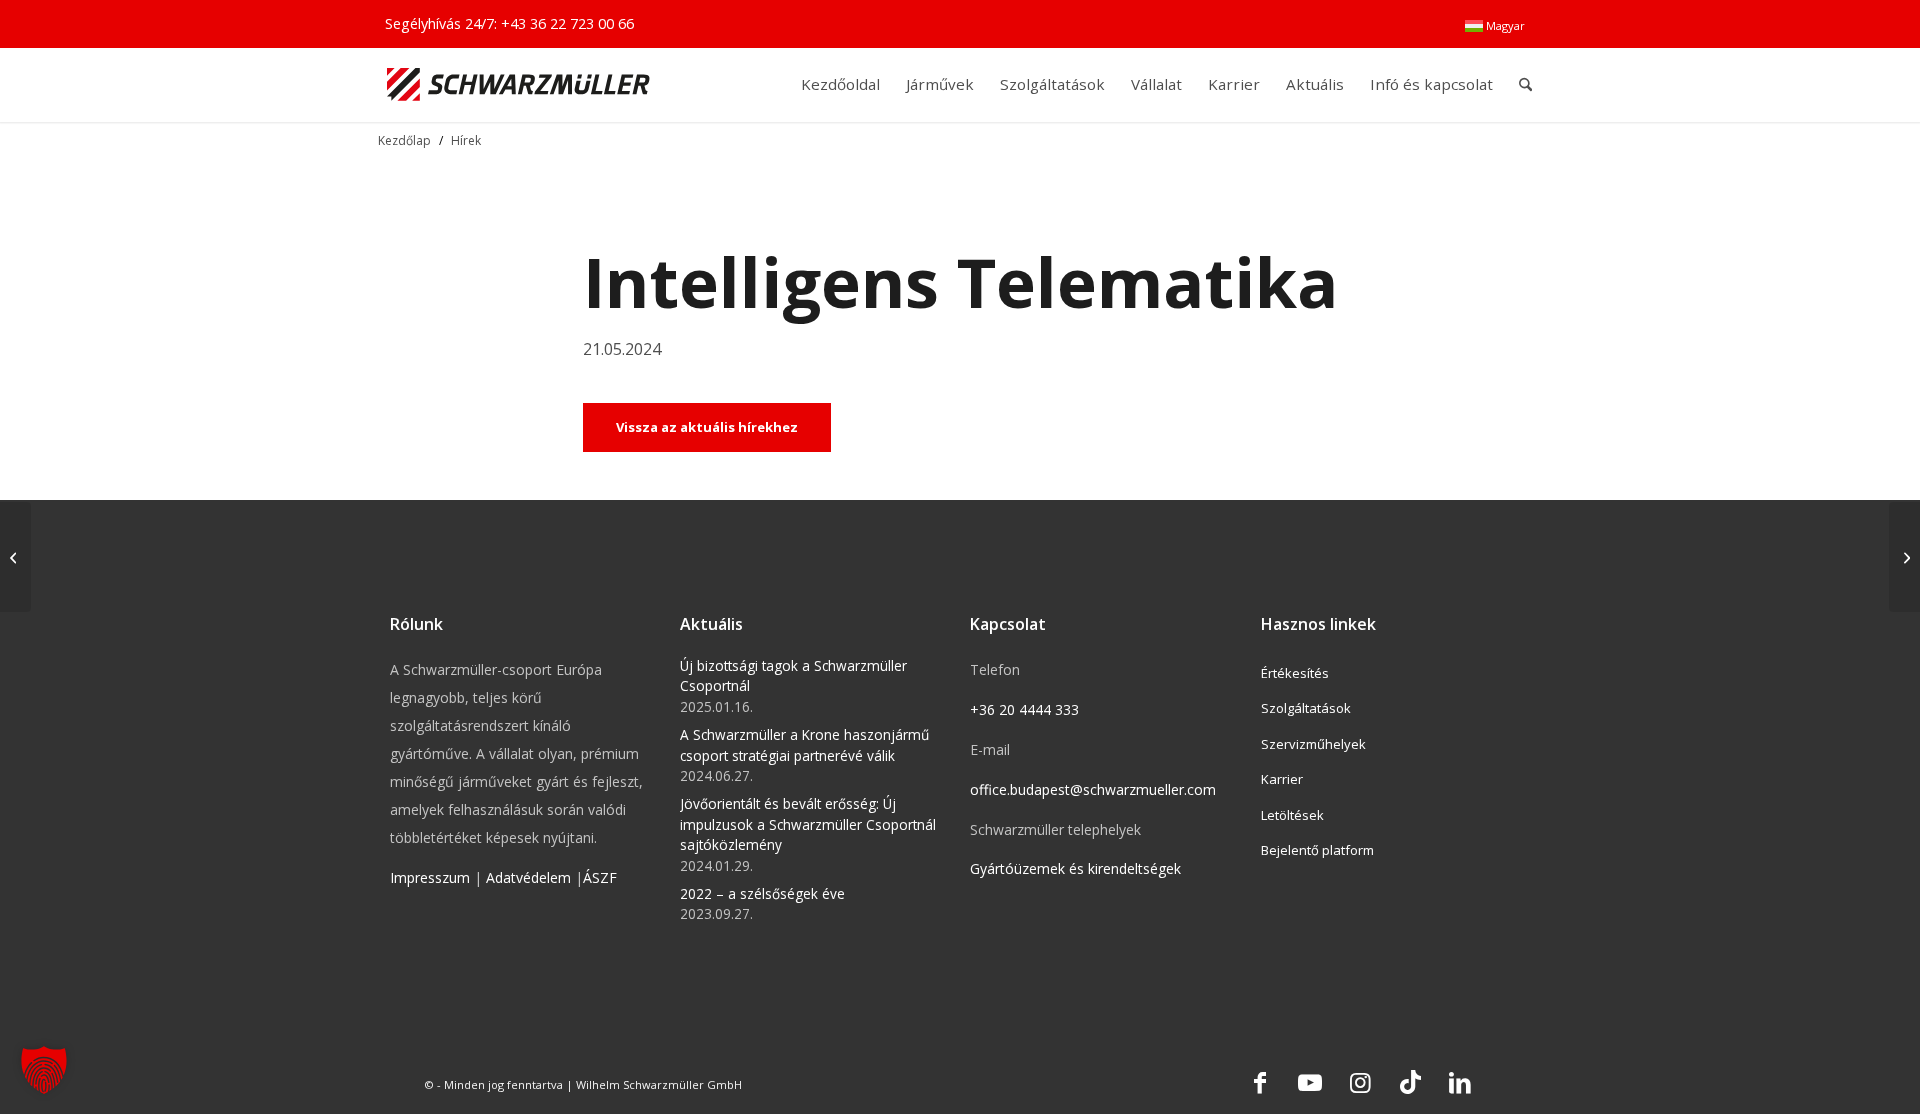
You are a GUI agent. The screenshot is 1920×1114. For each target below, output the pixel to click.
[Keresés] (1525, 84)
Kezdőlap (404, 140)
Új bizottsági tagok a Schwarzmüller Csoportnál (793, 675)
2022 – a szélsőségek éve (762, 893)
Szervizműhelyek (1313, 744)
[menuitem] (1495, 26)
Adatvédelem (528, 877)
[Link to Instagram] (1360, 1082)
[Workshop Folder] (15, 557)
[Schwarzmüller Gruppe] (518, 84)
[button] (44, 1070)
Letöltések (1292, 815)
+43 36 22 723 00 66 (567, 23)
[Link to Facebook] (1260, 1082)
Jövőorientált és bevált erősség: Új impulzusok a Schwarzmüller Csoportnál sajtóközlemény (808, 824)
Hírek (466, 140)
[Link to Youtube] (1310, 1082)
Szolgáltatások (1306, 708)
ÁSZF (600, 877)
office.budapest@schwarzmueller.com (1093, 789)
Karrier (1282, 779)
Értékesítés (1295, 673)
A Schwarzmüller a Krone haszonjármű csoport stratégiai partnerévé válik (804, 744)
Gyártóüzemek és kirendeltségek (1075, 868)
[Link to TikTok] (1410, 1082)
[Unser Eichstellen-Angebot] (1904, 557)
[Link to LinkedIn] (1460, 1082)
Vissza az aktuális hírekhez (707, 427)
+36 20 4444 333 (1024, 709)
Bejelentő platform (1317, 850)
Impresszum (430, 877)
